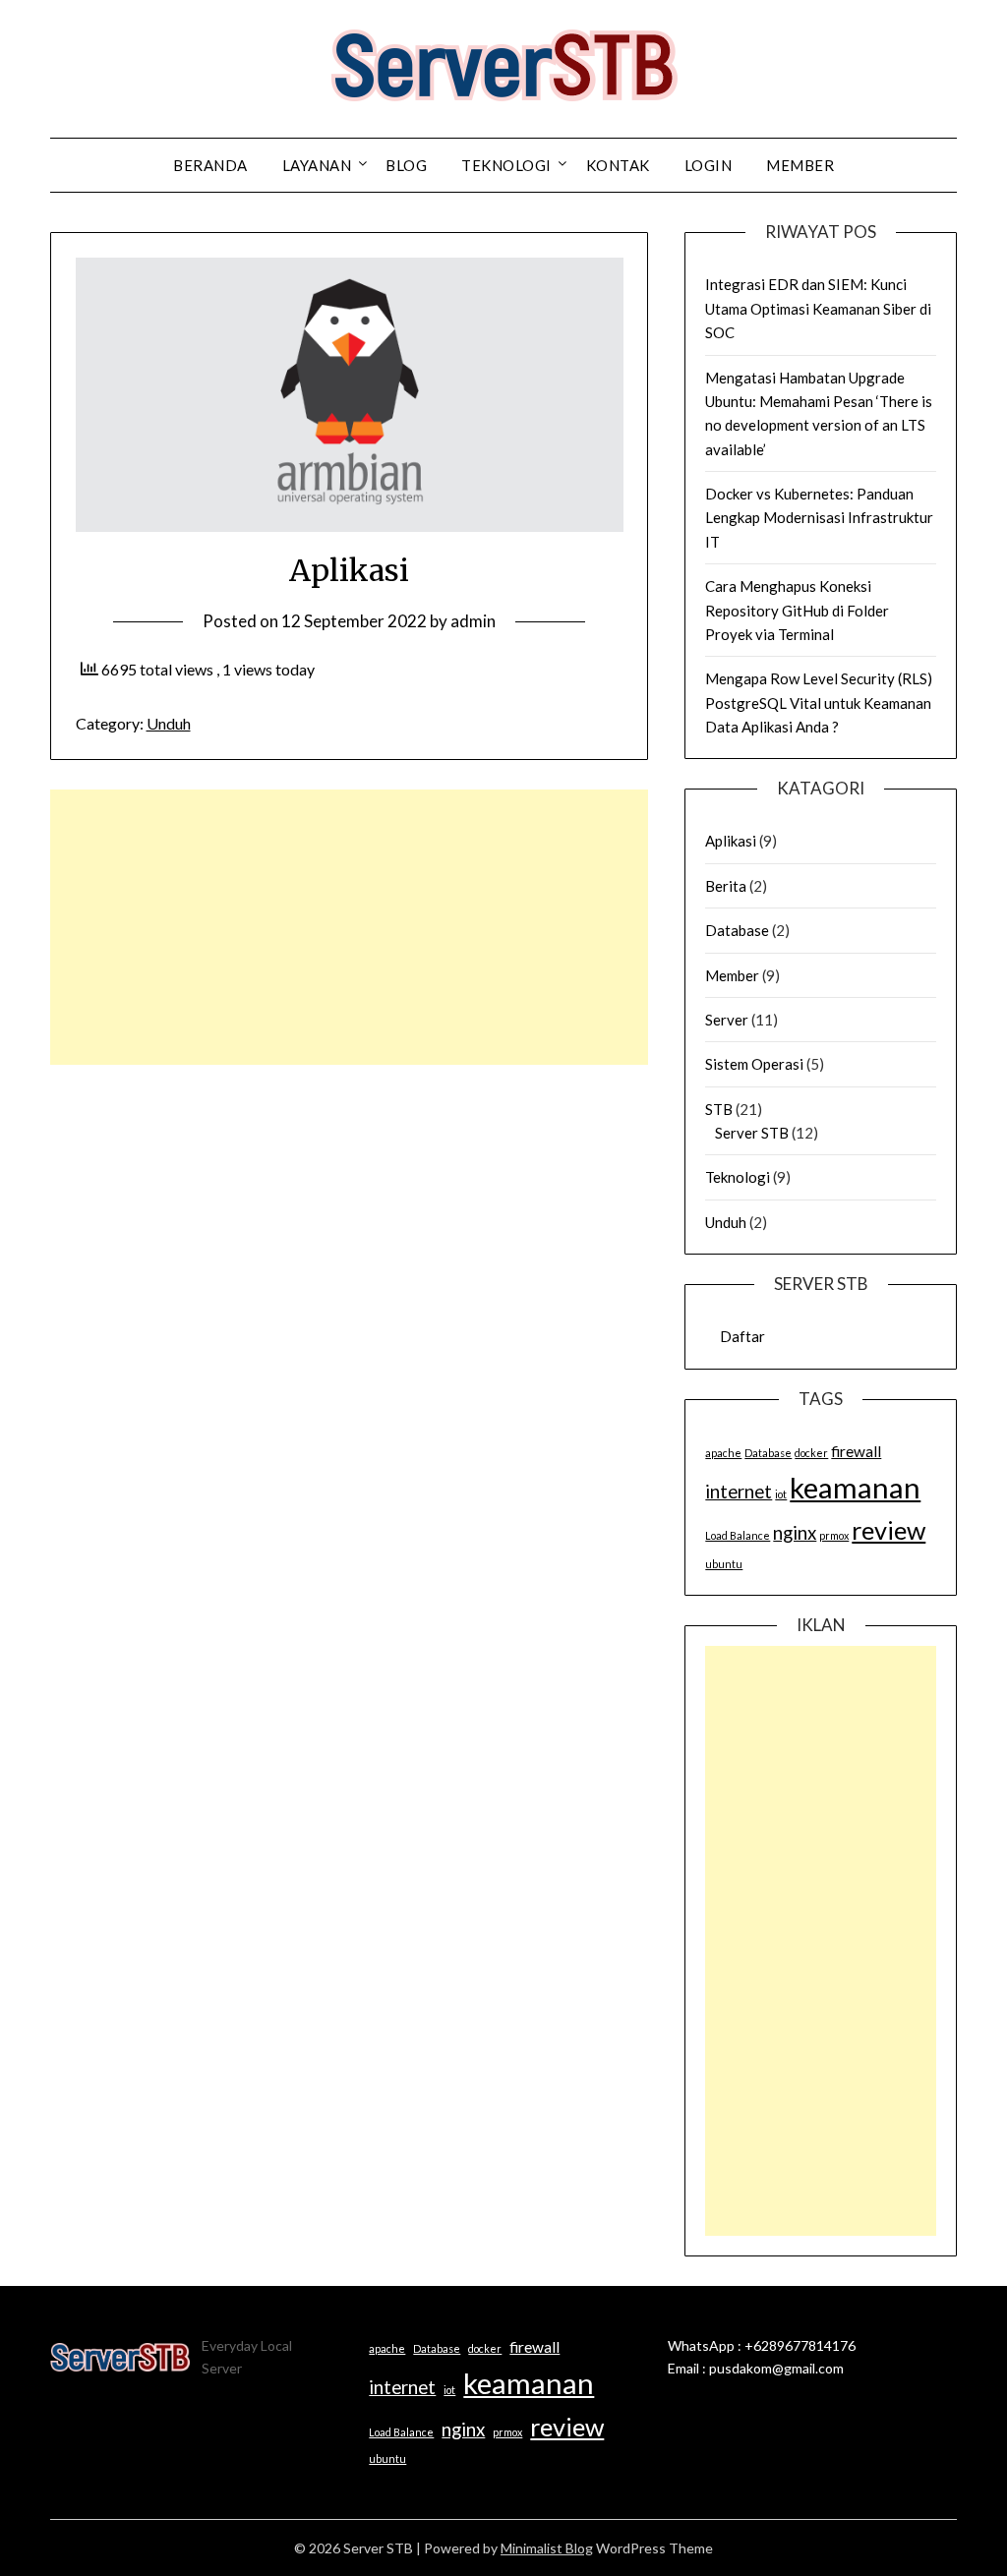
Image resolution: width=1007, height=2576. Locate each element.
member (800, 165)
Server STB (752, 1133)
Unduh (169, 723)
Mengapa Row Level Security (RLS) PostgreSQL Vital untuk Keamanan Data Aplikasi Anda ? (819, 703)
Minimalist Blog (547, 2548)
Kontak (618, 165)
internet (739, 1492)
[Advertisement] (349, 927)
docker (811, 1453)
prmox (834, 1535)
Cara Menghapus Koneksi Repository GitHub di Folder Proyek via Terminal (797, 610)
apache (723, 1453)
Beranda (210, 165)
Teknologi (506, 165)
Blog (406, 165)
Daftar (742, 1336)
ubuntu (724, 1564)
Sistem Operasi (754, 1064)
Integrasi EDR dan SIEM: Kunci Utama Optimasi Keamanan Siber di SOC (818, 308)
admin (473, 621)
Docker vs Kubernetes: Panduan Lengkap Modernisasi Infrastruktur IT (819, 518)
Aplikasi (731, 841)
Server (727, 1020)
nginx (795, 1533)
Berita (726, 886)
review (889, 1530)
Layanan (317, 165)
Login (709, 165)
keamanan (855, 1487)
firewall (856, 1451)
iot (781, 1494)
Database (737, 930)
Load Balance (738, 1535)
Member (732, 975)
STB (719, 1109)
